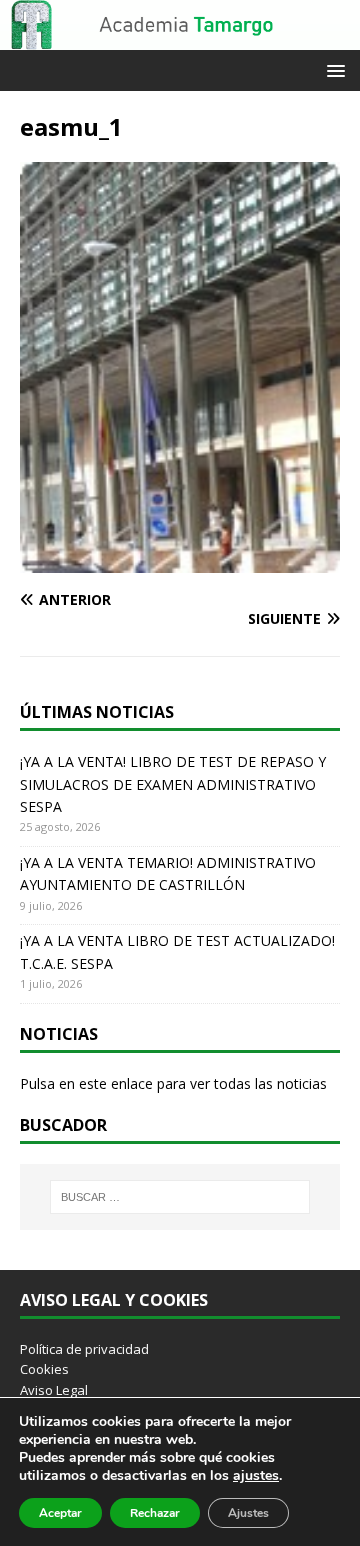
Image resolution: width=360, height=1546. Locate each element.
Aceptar (60, 1513)
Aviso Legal (54, 1390)
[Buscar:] (180, 1197)
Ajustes (248, 1513)
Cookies (44, 1369)
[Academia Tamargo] (180, 38)
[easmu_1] (180, 561)
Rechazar (155, 1513)
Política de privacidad (84, 1349)
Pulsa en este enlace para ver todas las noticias (173, 1083)
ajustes (256, 1476)
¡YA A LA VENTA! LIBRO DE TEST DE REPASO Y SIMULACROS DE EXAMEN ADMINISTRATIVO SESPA (173, 784)
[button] (332, 69)
